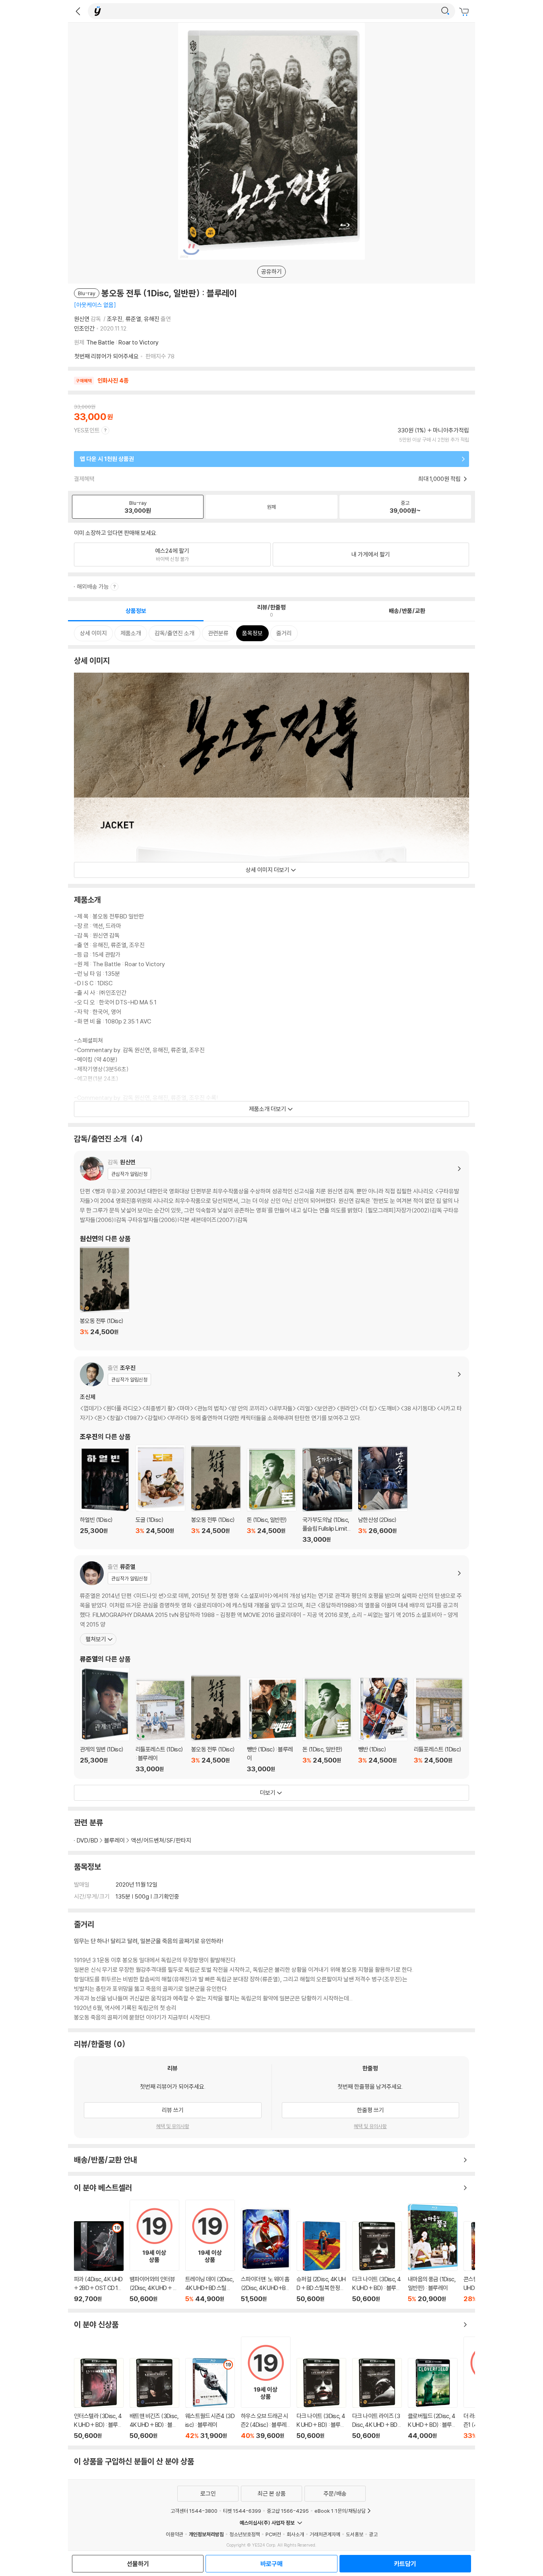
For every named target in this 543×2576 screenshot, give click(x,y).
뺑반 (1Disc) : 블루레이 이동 (272, 1725)
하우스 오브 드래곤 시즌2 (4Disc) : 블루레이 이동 (266, 2388)
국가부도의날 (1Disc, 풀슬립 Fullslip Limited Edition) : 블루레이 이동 (327, 1496)
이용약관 (175, 2534)
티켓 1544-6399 (242, 2511)
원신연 (82, 319)
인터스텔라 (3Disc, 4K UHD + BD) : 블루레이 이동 (99, 2399)
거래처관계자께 (325, 2534)
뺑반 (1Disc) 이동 (383, 1725)
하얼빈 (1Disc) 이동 (105, 1496)
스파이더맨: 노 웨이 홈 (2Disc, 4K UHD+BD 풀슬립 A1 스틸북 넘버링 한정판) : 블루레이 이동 (266, 2255)
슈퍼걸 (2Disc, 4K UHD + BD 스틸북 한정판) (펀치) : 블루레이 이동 (321, 2262)
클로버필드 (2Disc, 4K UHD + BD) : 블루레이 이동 (433, 2399)
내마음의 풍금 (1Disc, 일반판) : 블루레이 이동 (433, 2253)
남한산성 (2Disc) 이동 (383, 1495)
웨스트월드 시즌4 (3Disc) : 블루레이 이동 (210, 2399)
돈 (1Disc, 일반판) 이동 (272, 1496)
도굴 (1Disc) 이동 (160, 1494)
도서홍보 (355, 2534)
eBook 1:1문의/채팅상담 (340, 2511)
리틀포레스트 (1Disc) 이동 (439, 1725)
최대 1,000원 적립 (440, 479)
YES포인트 (87, 430)
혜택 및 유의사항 (173, 2126)
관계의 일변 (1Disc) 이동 (105, 1720)
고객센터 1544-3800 (194, 2511)
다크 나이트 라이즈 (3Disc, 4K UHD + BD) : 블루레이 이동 (377, 2399)
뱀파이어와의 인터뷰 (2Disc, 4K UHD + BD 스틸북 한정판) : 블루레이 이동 (154, 2251)
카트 (465, 12)
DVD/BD (87, 1840)
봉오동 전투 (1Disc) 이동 (105, 1296)
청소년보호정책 (245, 2534)
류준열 (133, 319)
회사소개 (295, 2534)
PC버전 (273, 2534)
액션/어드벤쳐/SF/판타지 (161, 1840)
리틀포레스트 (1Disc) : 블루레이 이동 (160, 1726)
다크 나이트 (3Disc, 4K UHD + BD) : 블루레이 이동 (377, 2262)
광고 (373, 2534)
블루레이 (114, 1840)
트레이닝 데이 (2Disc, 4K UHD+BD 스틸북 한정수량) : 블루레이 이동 (210, 2251)
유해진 (152, 319)
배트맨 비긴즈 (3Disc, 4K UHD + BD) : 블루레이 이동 (154, 2399)
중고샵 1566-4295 (288, 2511)
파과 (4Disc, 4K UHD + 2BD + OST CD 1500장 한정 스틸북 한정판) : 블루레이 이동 (99, 2262)
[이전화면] (78, 11)
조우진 (115, 319)
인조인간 (84, 328)
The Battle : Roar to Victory (122, 342)
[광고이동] (445, 11)
